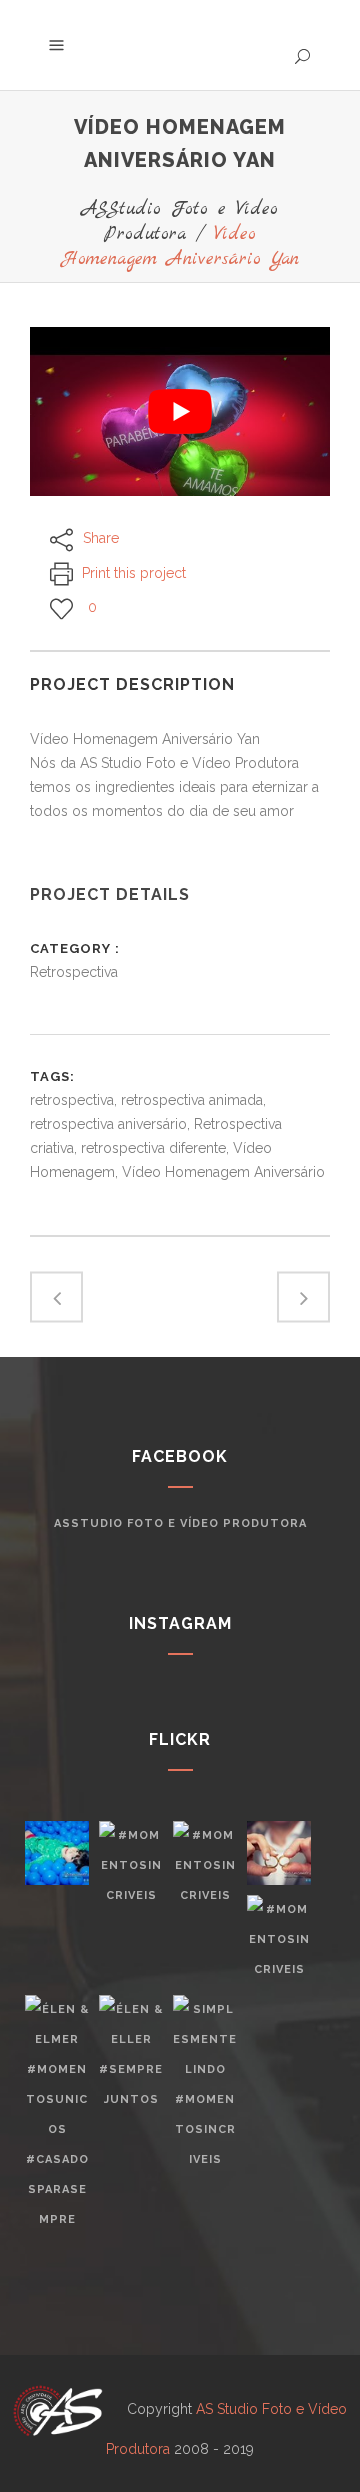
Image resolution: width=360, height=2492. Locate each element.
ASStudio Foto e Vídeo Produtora (180, 222)
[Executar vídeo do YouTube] (180, 411)
